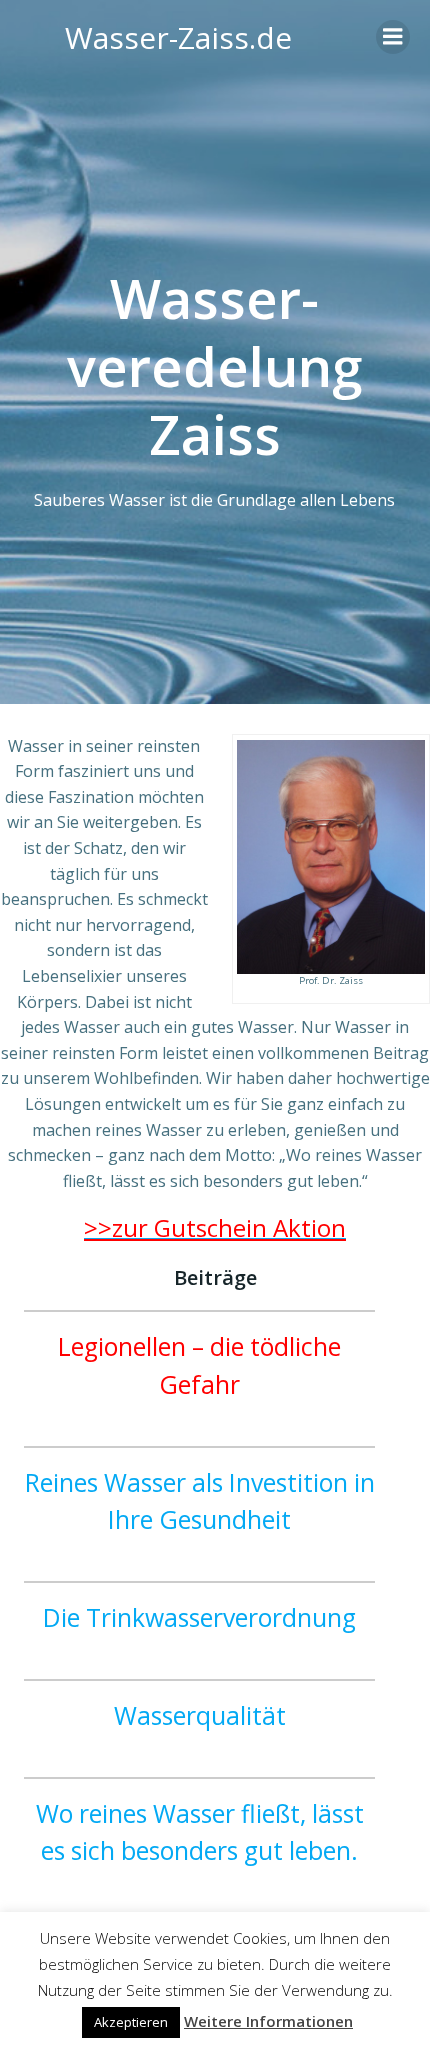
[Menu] (393, 37)
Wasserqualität (200, 1715)
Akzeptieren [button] (131, 2022)
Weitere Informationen (268, 2021)
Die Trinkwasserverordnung (199, 1617)
